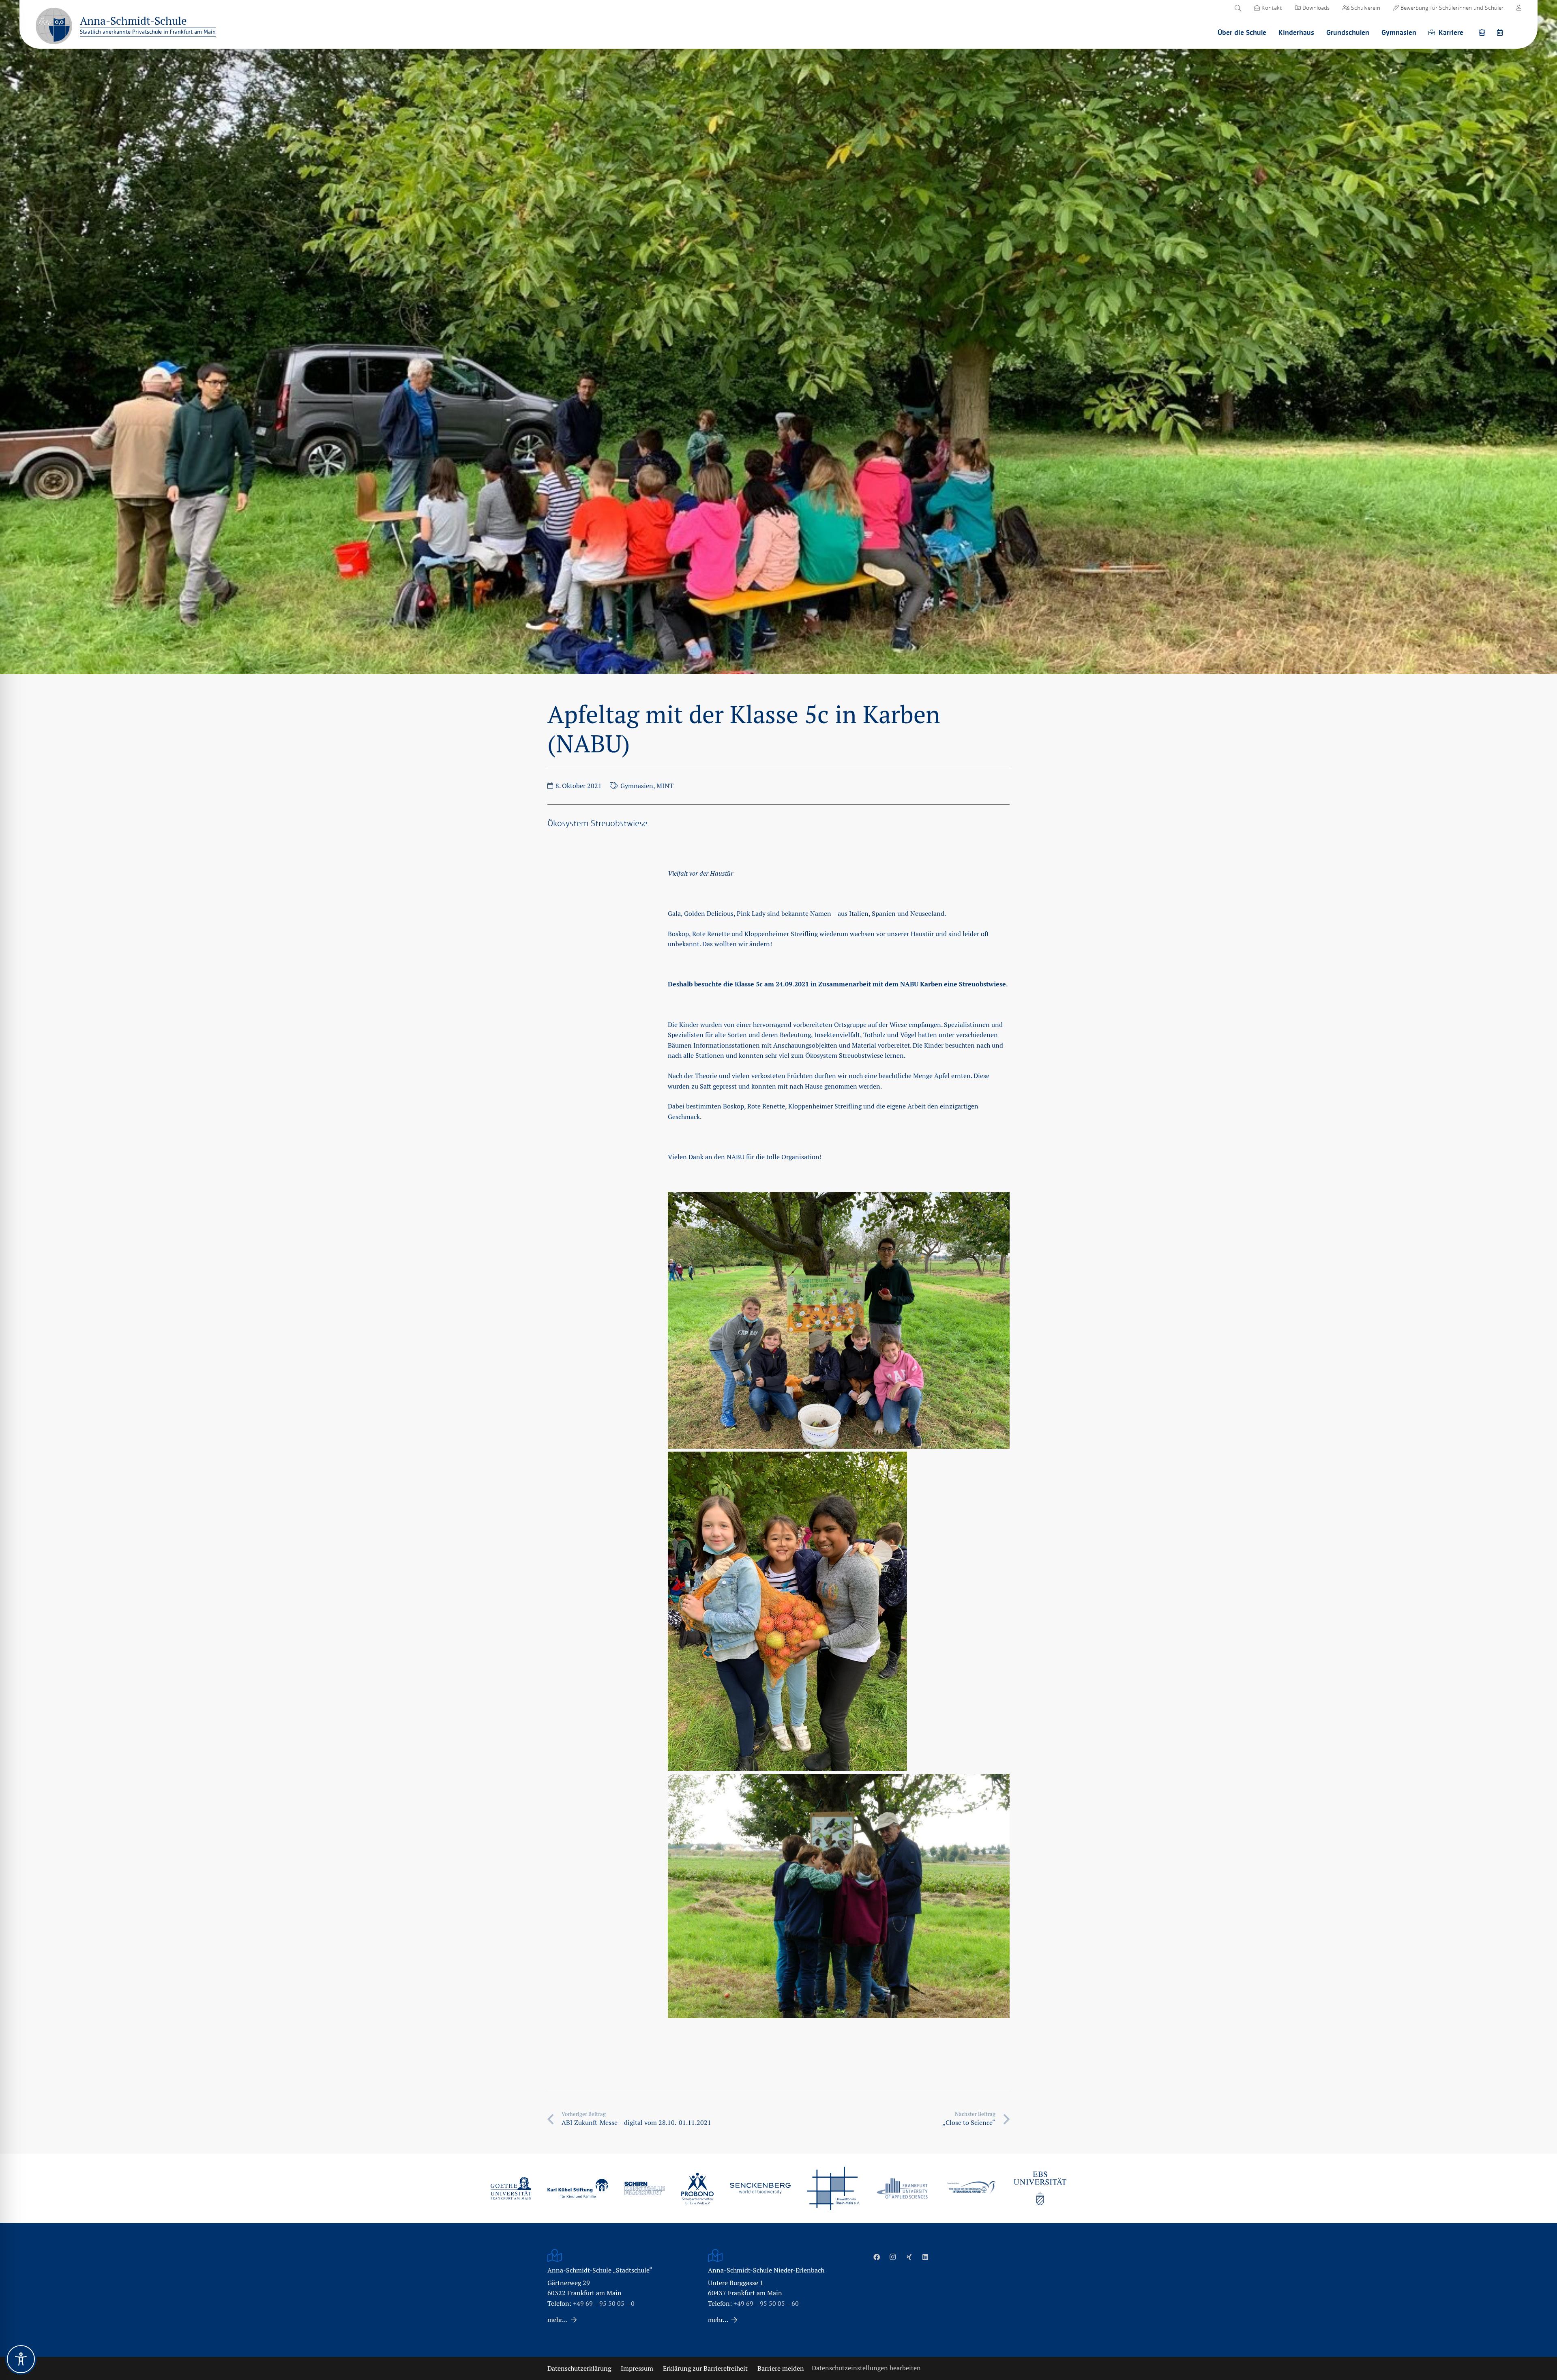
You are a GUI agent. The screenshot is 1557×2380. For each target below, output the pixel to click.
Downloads (1315, 8)
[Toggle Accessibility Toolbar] (21, 2359)
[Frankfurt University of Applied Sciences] (902, 2188)
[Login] (1519, 8)
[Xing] (909, 2257)
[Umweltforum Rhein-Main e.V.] (833, 2188)
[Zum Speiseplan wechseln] (1483, 32)
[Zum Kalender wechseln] (1501, 32)
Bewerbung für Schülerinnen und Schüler (1451, 8)
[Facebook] (877, 2257)
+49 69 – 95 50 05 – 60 (766, 2304)
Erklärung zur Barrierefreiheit (705, 2368)
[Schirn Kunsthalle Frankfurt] (645, 2188)
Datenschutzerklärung (579, 2368)
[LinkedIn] (925, 2257)
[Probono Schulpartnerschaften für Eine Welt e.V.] (697, 2189)
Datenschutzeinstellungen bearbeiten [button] (866, 2368)
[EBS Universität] (1040, 2188)
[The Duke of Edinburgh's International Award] (971, 2188)
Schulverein (1365, 8)
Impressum (637, 2368)
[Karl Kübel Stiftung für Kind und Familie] (578, 2188)
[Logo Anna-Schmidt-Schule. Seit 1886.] (54, 26)
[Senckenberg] (760, 2189)
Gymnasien (637, 786)
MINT (665, 786)
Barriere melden (781, 2368)
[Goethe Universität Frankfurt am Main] (511, 2188)
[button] (1238, 8)
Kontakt (1271, 8)
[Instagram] (893, 2257)
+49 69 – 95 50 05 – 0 (604, 2304)
